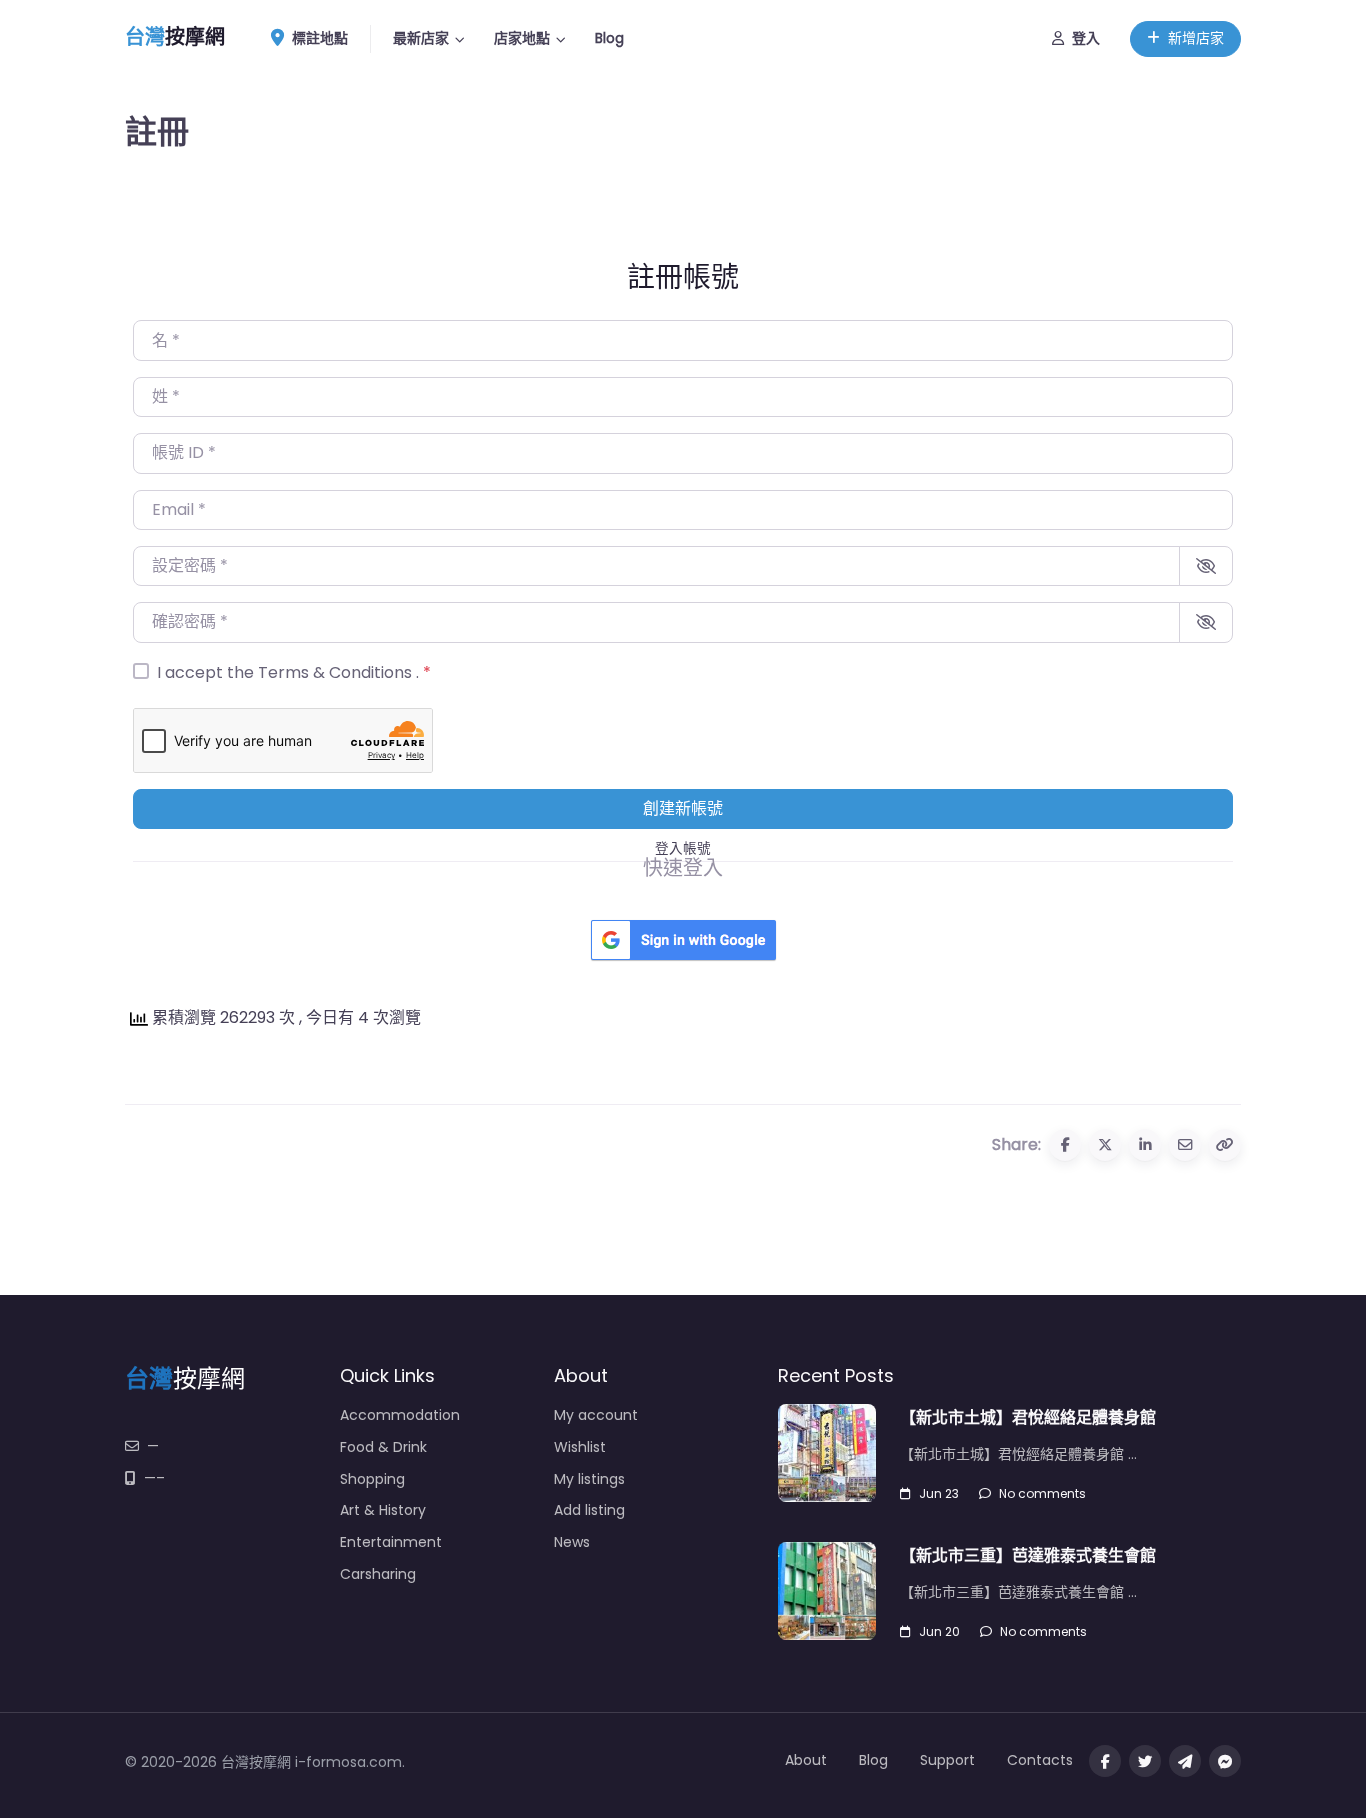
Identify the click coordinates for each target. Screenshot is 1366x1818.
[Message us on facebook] (1225, 1761)
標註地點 (320, 38)
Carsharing (378, 1574)
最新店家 (421, 38)
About (806, 1760)
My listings (589, 1479)
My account (596, 1415)
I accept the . (294, 672)
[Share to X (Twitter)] (1105, 1145)
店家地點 (522, 38)
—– (154, 1478)
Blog (609, 38)
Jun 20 (939, 1631)
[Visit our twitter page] (1145, 1761)
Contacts (1040, 1760)
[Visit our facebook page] (1105, 1761)
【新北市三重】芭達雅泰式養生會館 (1028, 1555)
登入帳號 (683, 848)
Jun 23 (939, 1493)
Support (947, 1760)
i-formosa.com (348, 1762)
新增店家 (1196, 38)
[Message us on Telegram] (1185, 1761)
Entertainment (391, 1542)
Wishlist (580, 1447)
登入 (1086, 38)
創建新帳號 (683, 808)
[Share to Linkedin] (1145, 1145)
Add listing (589, 1510)
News (572, 1542)
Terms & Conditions (337, 672)
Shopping (372, 1479)
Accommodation (400, 1415)
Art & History (383, 1510)
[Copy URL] (1225, 1145)
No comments (1042, 1493)
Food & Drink (383, 1447)
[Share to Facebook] (1065, 1145)
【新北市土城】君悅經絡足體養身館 (1028, 1417)
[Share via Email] (1185, 1145)
